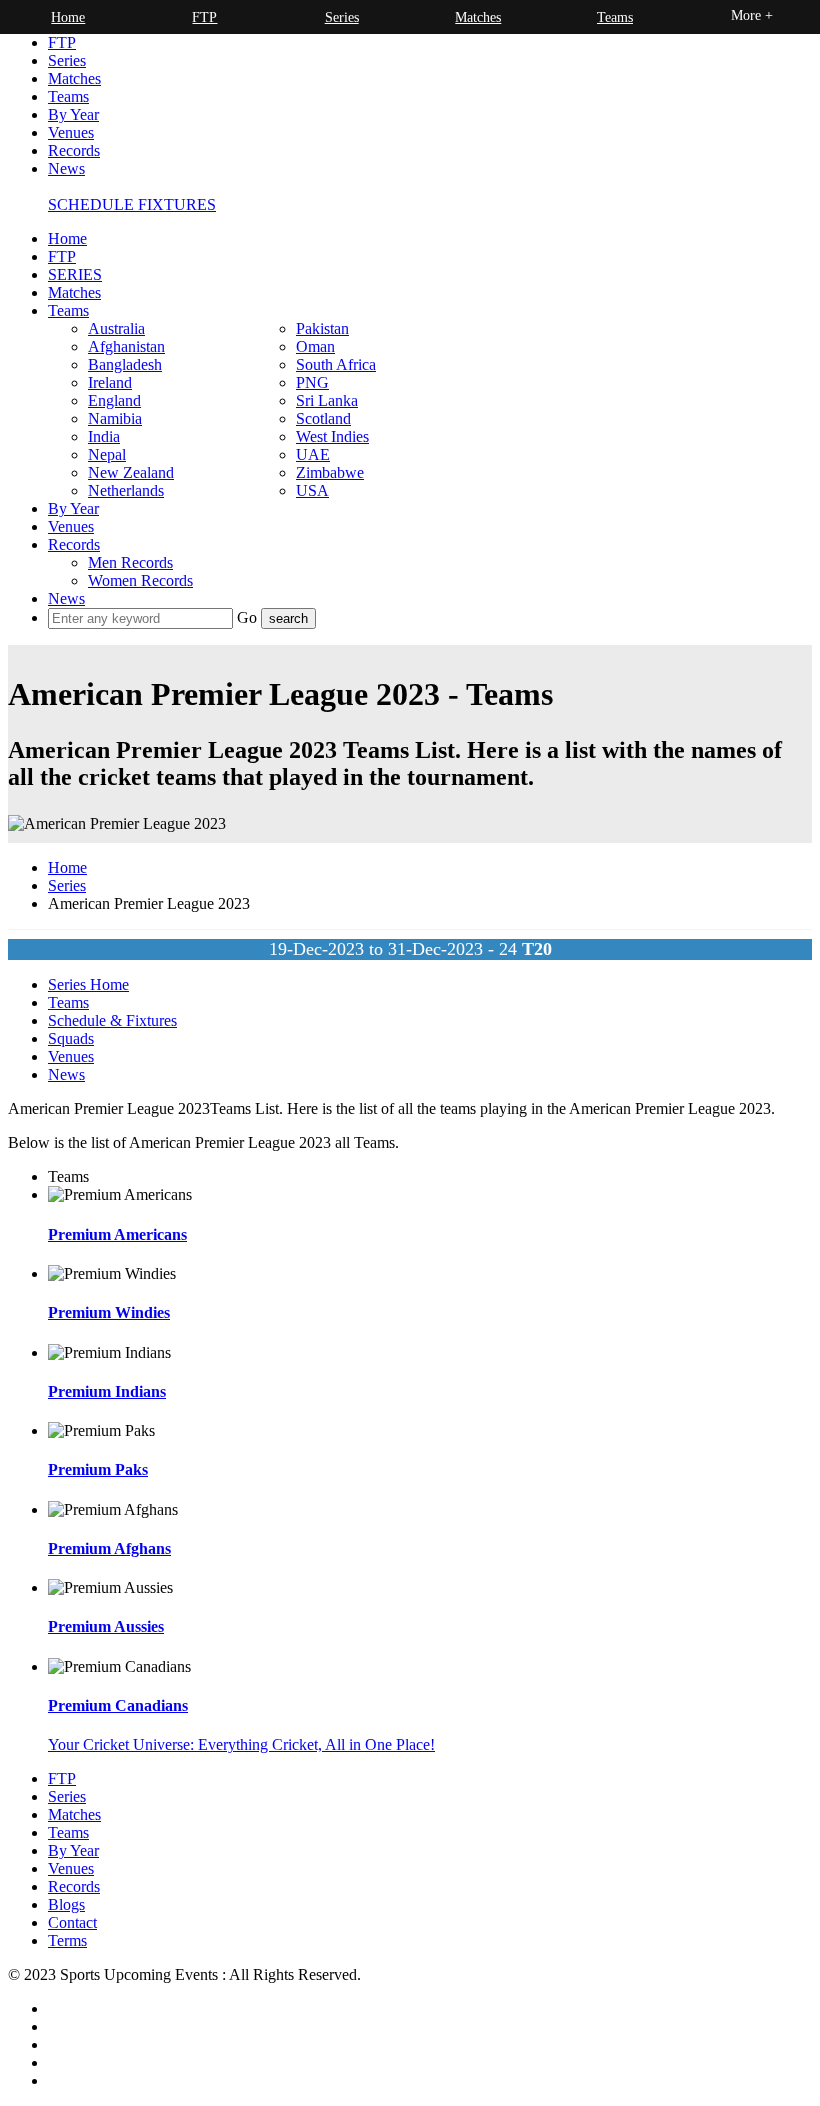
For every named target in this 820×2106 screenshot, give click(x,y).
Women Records (140, 580)
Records (74, 150)
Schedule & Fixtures (112, 1020)
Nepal (107, 454)
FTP (62, 42)
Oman (315, 346)
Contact (72, 1922)
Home (67, 238)
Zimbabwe (330, 472)
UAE (313, 454)
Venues (71, 132)
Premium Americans (117, 1234)
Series (67, 60)
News (66, 168)
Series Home (88, 984)
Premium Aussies (106, 1626)
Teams (68, 96)
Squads (71, 1038)
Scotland (323, 418)
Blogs (66, 1904)
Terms (67, 1940)
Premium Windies (109, 1312)
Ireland (110, 382)
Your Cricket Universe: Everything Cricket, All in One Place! (241, 1744)
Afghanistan (126, 346)
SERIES (75, 274)
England (114, 400)
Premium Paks (98, 1469)
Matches (74, 78)
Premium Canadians (118, 1705)
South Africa (336, 364)
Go (249, 617)
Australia (116, 328)
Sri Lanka (327, 400)
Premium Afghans (109, 1548)
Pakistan (322, 328)
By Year (73, 114)
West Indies (332, 436)
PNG (312, 382)
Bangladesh (125, 364)
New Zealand (131, 472)
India (104, 436)
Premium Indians (107, 1391)
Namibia (115, 418)
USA (312, 490)
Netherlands (126, 490)
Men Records (130, 562)
